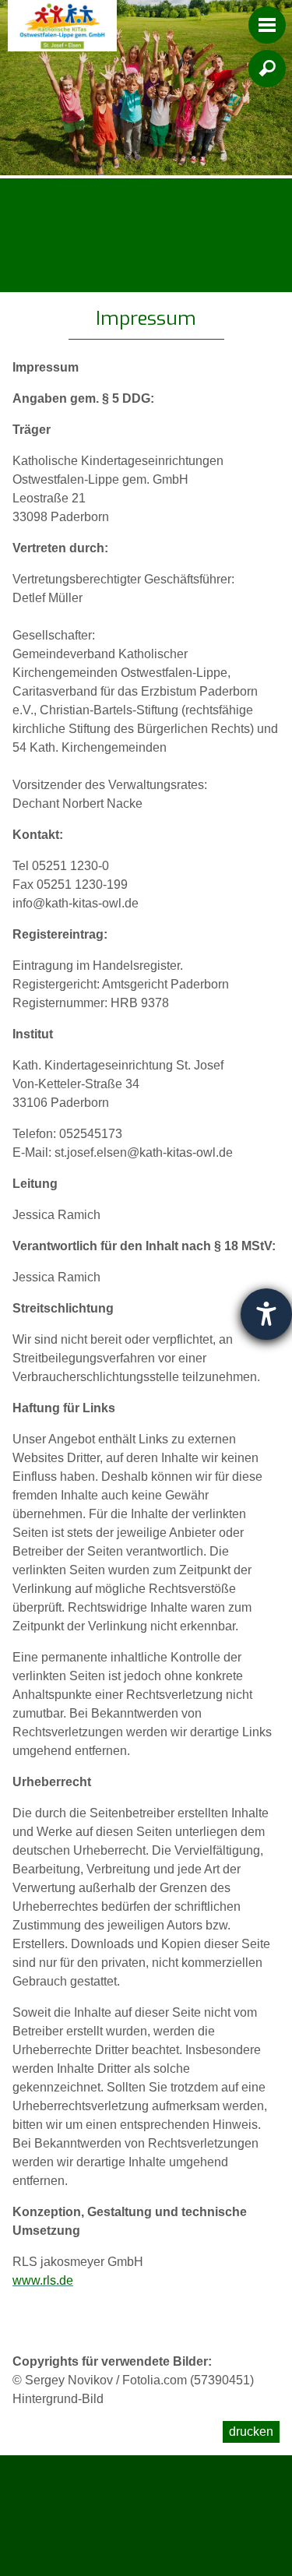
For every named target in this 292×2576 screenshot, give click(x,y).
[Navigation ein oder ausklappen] (267, 25)
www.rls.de (43, 2280)
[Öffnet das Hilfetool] (266, 1314)
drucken (251, 2432)
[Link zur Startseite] (62, 26)
